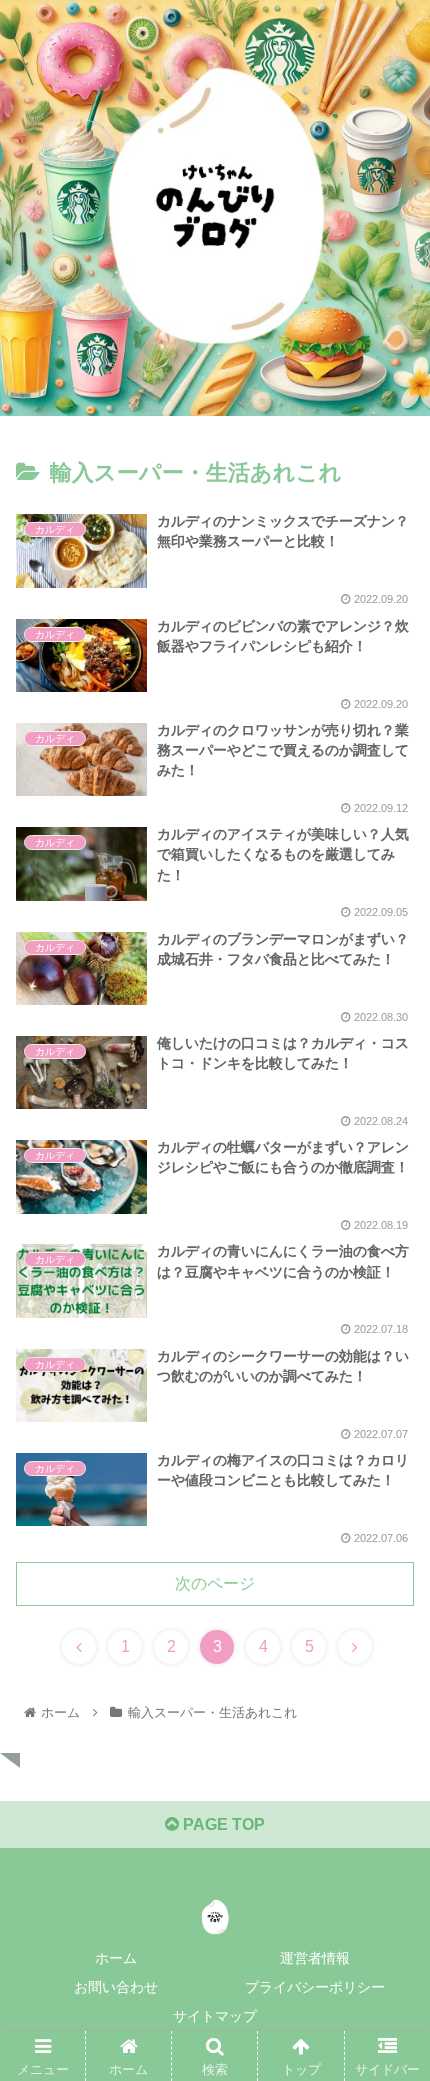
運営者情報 (315, 1958)
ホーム (116, 1958)
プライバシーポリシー (315, 1987)
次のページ (215, 1583)
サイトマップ (215, 2016)
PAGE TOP (222, 1824)
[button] (388, 1762)
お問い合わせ (116, 1987)
